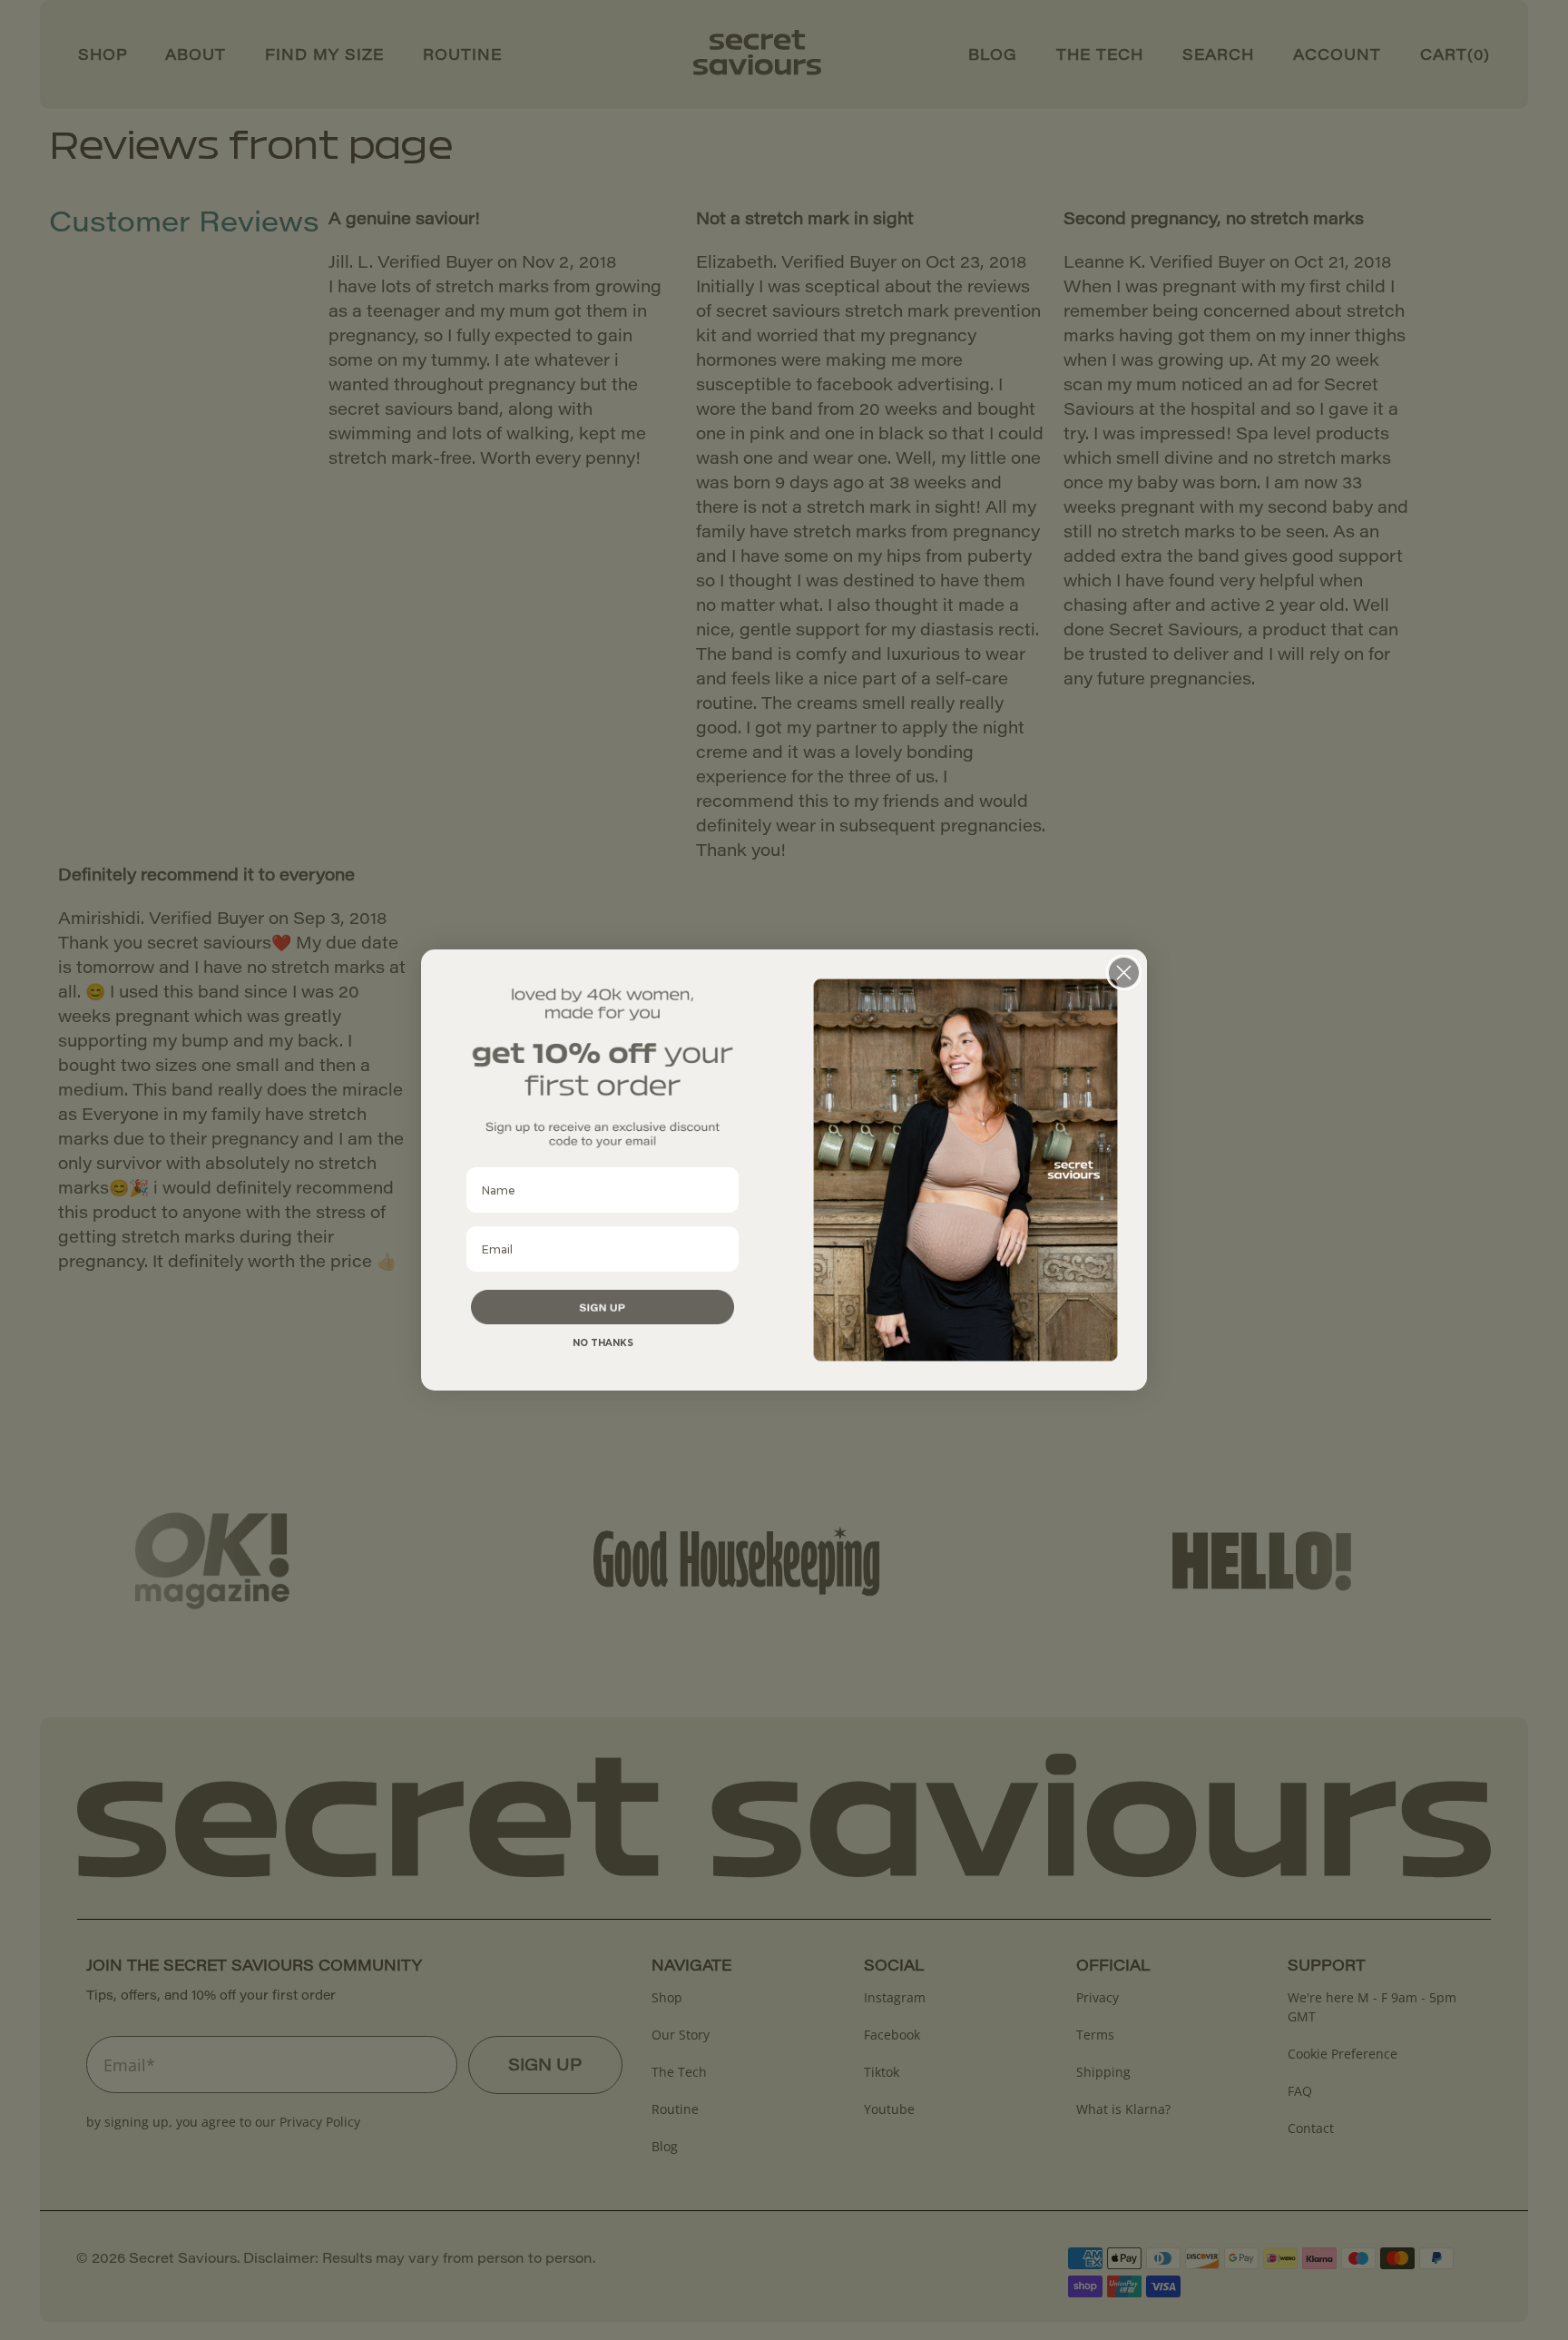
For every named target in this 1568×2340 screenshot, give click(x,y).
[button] (603, 1307)
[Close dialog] (1124, 973)
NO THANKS (603, 1343)
